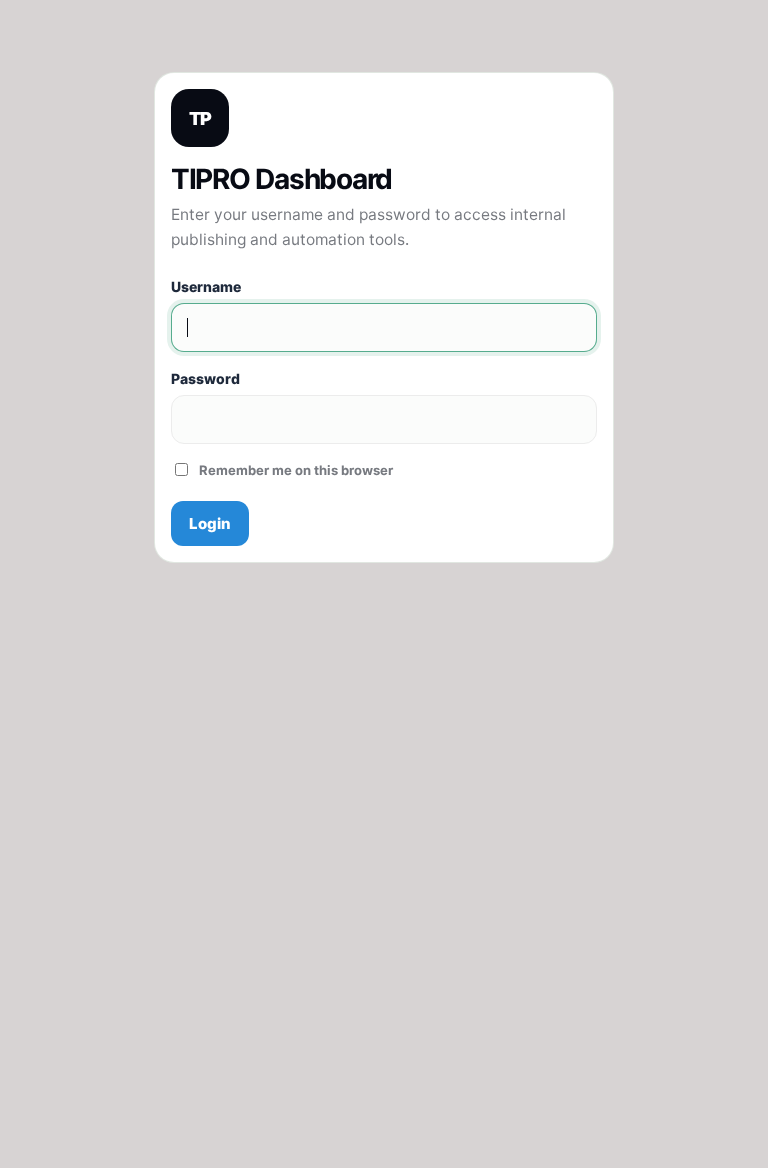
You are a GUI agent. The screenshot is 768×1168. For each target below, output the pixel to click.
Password (205, 378)
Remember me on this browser (296, 470)
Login (210, 523)
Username (206, 286)
